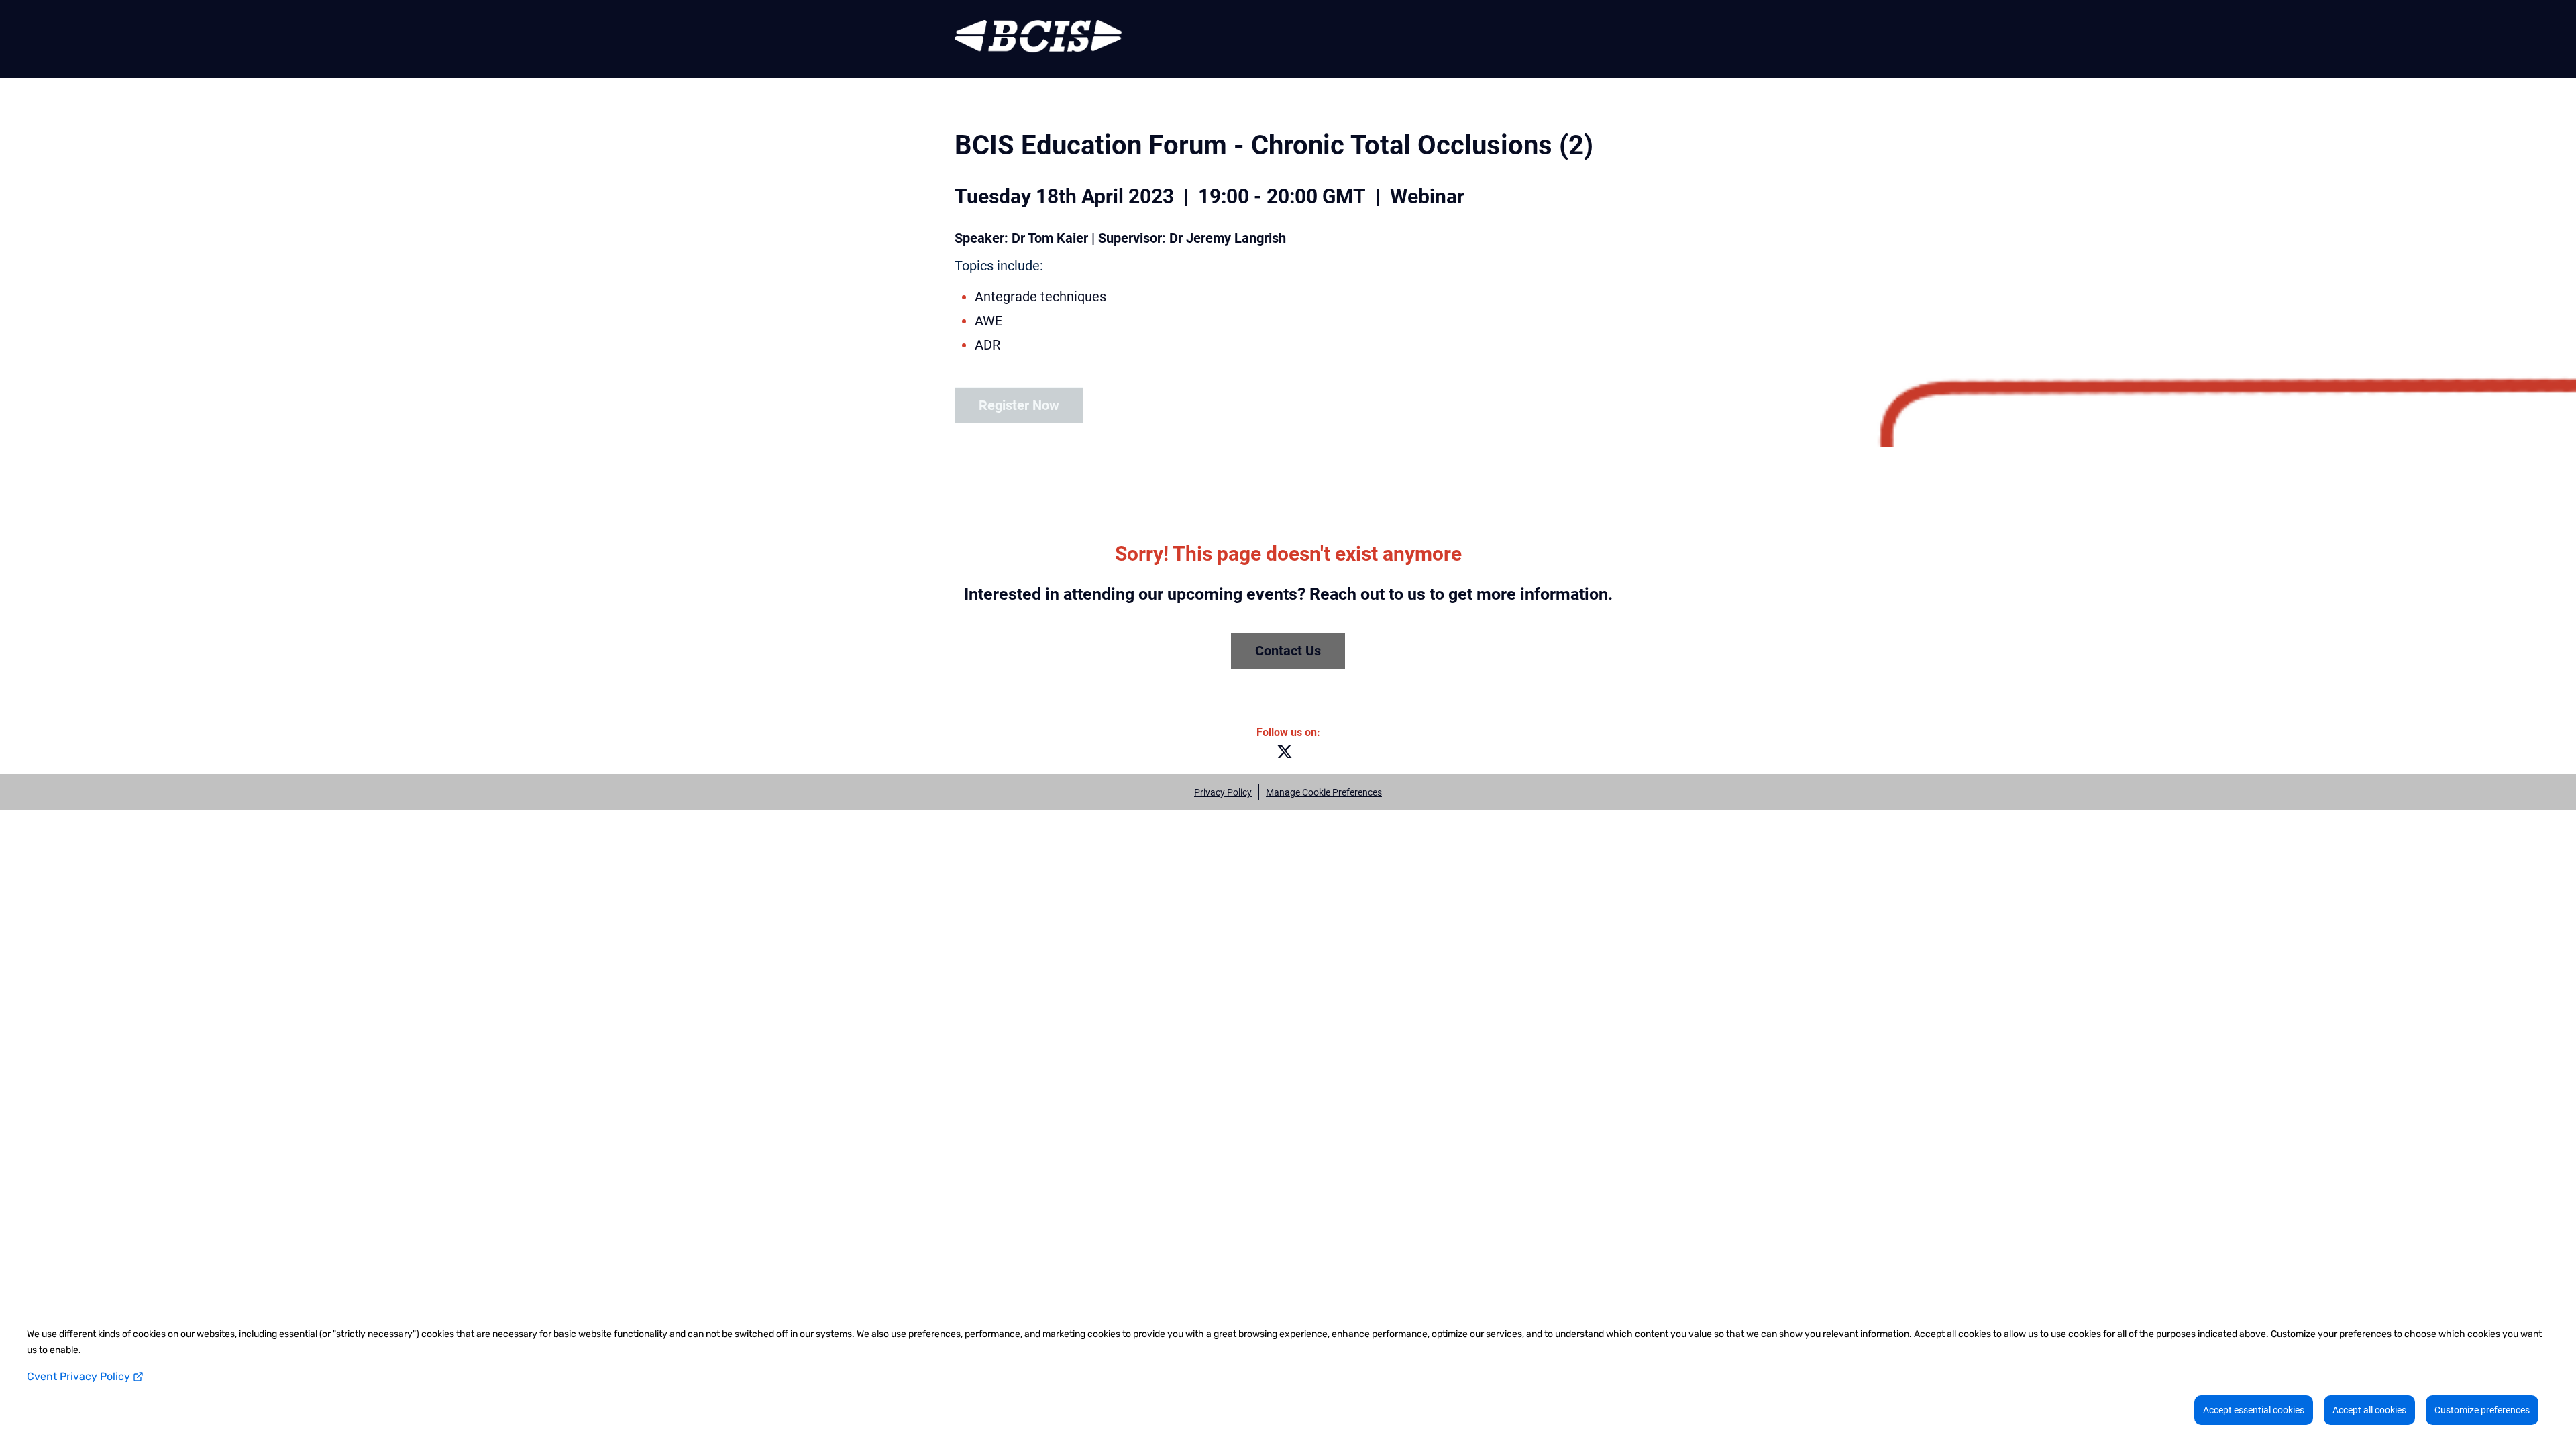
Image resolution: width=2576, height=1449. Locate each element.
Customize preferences (2482, 1410)
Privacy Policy (1223, 792)
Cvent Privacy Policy (80, 1376)
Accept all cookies (2369, 1410)
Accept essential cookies (2254, 1410)
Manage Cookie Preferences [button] (1324, 792)
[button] (1288, 756)
